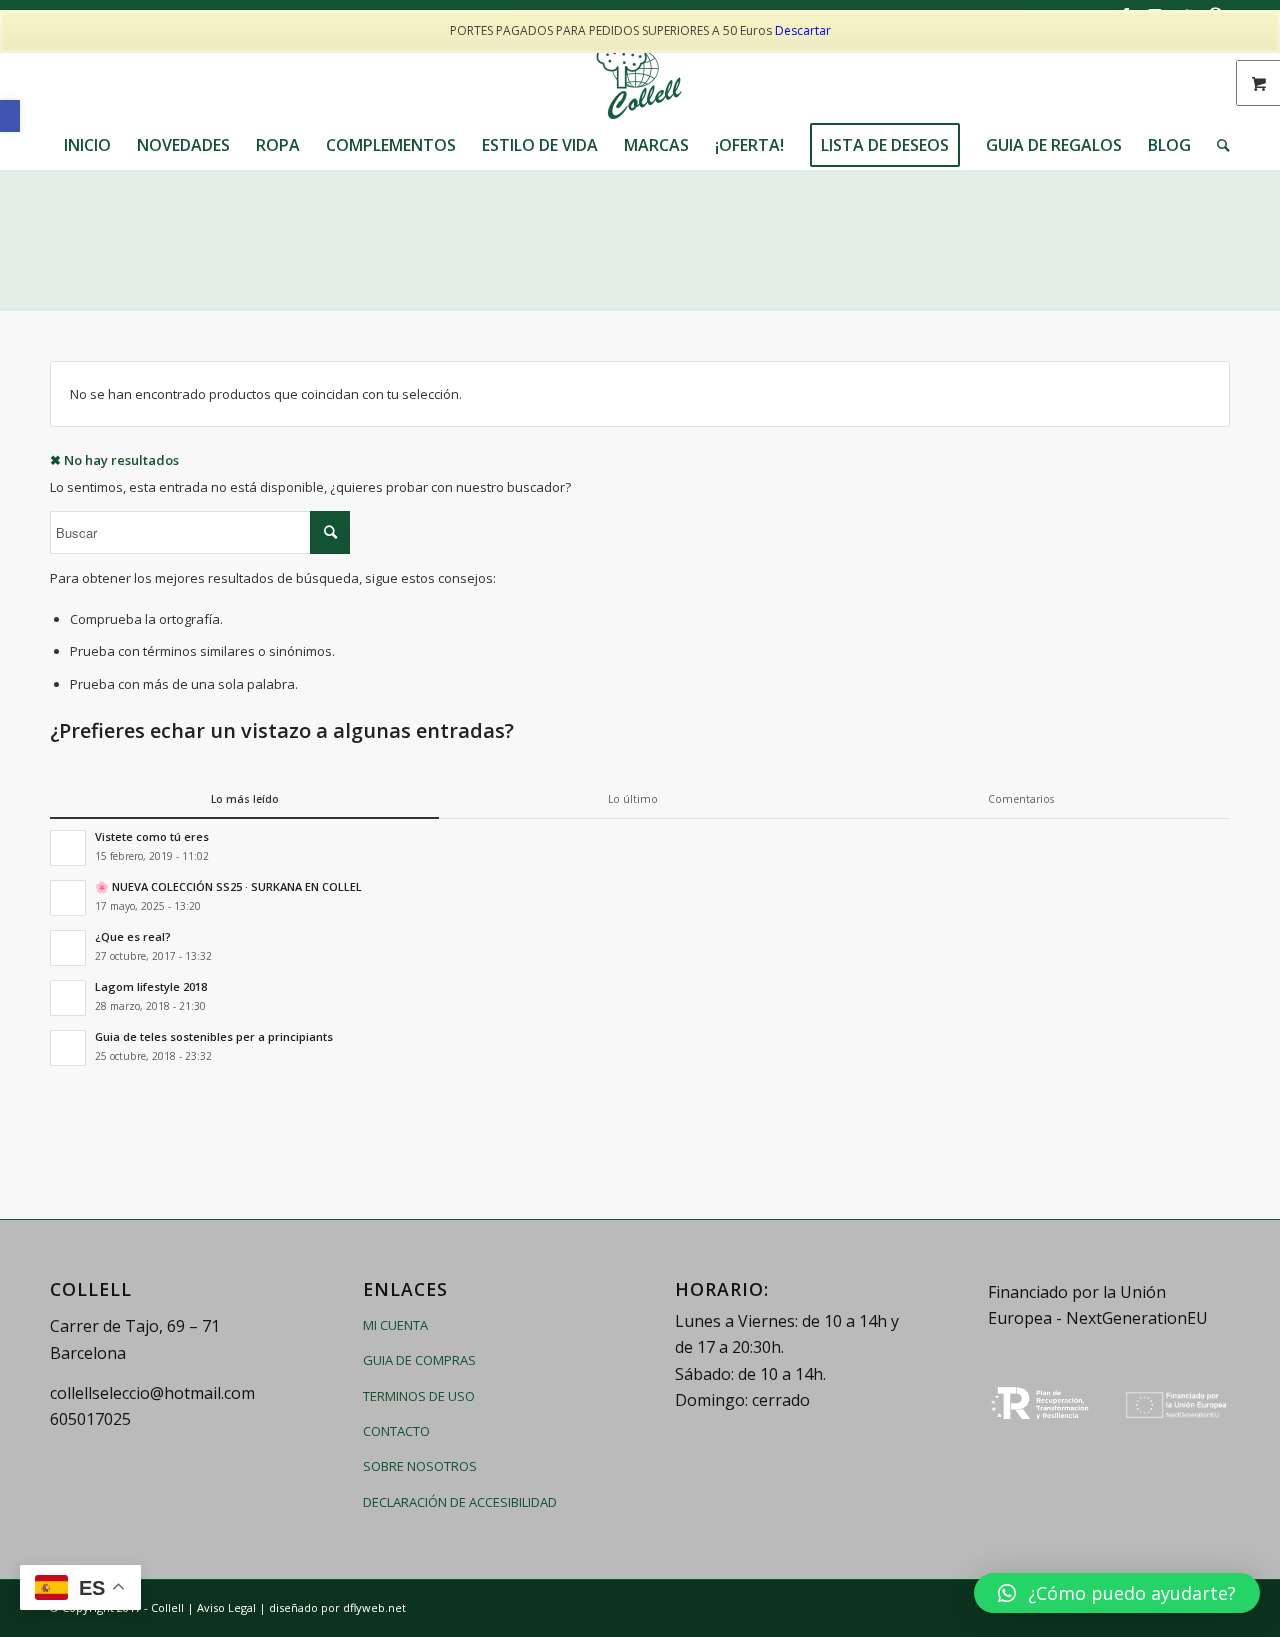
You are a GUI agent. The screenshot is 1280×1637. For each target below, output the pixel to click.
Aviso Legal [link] (226, 1607)
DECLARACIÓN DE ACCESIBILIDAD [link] (460, 1502)
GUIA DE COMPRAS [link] (419, 1360)
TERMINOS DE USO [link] (419, 1396)
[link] (10, 116)
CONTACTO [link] (396, 1431)
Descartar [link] (803, 30)
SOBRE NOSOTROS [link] (420, 1466)
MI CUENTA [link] (395, 1325)
